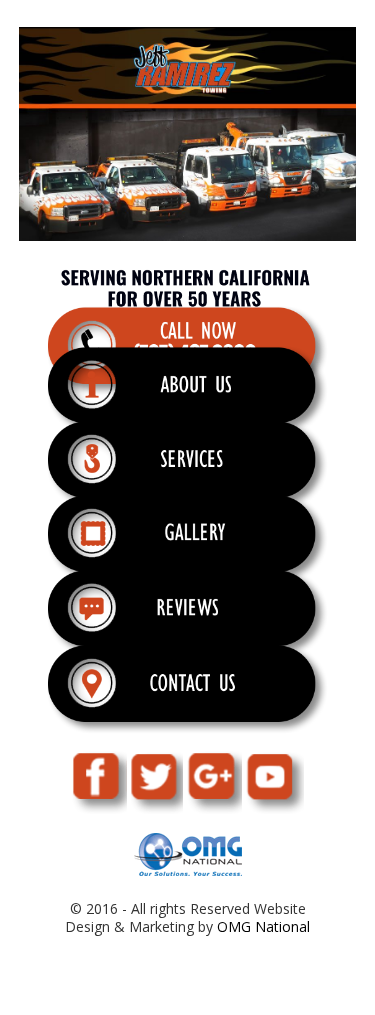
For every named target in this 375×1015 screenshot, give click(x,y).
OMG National (263, 926)
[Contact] (188, 696)
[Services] (188, 472)
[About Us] (188, 398)
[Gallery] (188, 546)
